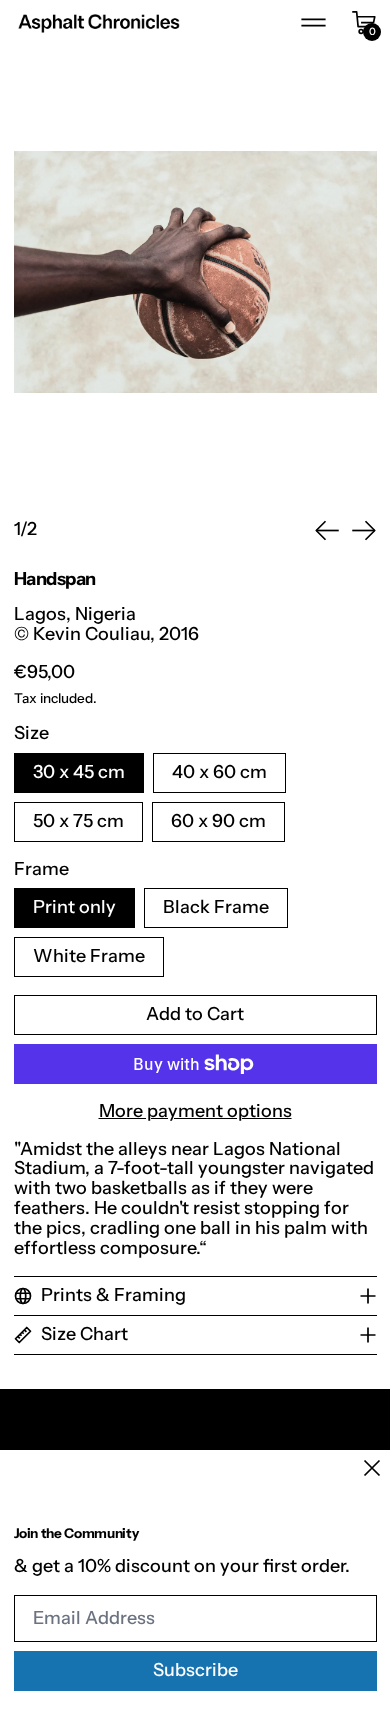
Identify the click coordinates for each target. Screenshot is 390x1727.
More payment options (195, 1112)
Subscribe (195, 1670)
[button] (195, 272)
